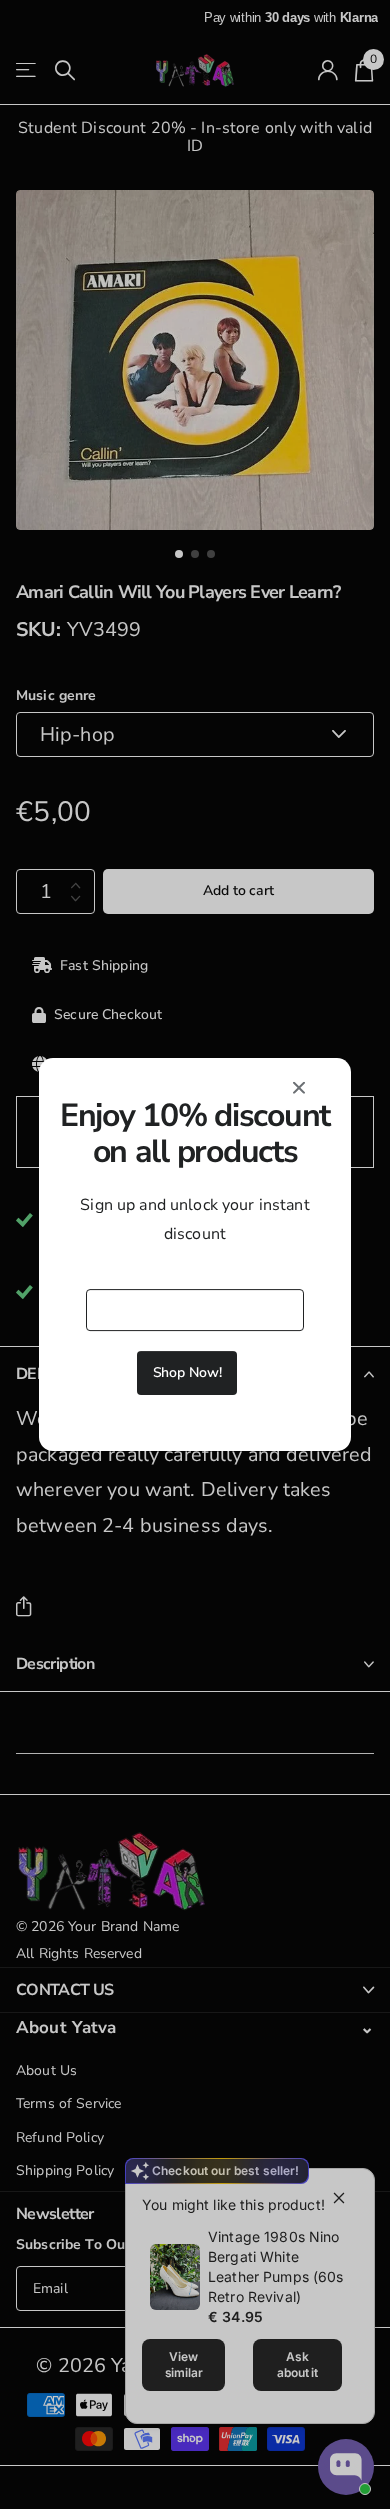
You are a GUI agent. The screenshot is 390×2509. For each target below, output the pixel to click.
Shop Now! (187, 1372)
